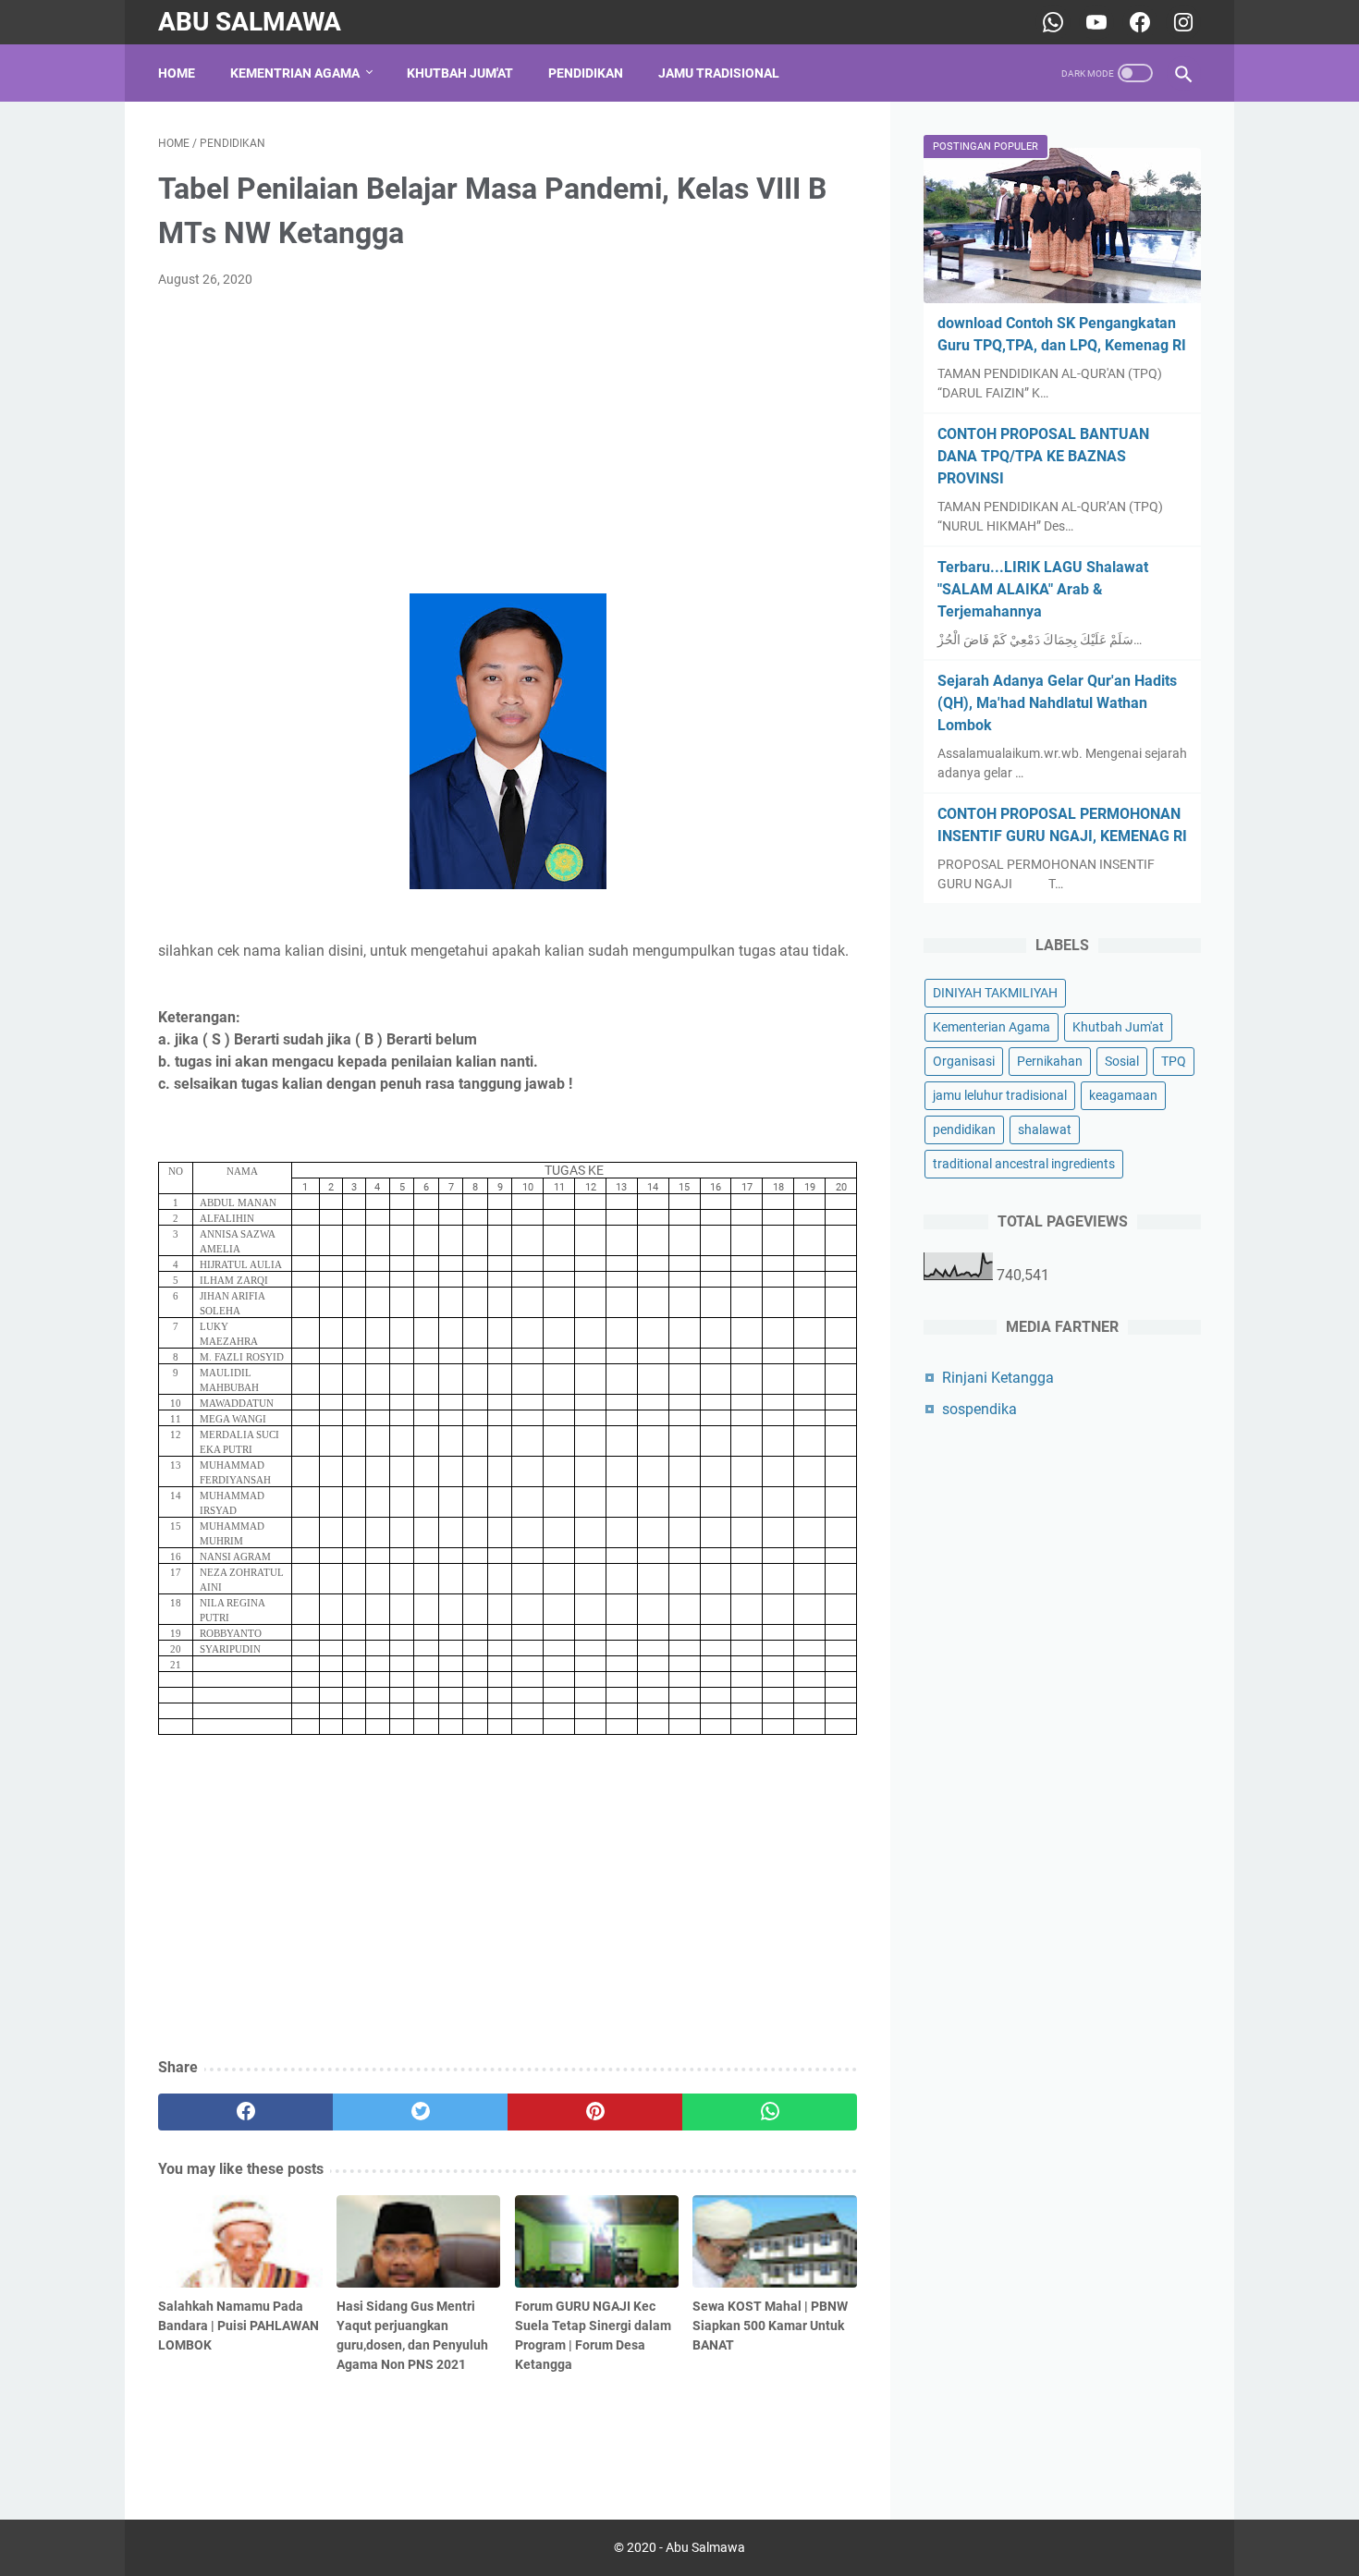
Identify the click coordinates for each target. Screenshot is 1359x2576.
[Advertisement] (508, 442)
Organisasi (964, 1061)
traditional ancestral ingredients (1024, 1164)
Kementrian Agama (295, 73)
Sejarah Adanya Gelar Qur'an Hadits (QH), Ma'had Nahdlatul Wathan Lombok (1057, 703)
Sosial (1122, 1061)
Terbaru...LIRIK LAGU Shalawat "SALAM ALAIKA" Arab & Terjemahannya (1043, 589)
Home (177, 73)
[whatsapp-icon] (1051, 22)
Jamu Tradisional (719, 73)
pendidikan (964, 1129)
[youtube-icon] (1094, 22)
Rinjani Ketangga (998, 1378)
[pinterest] (595, 2112)
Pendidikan (586, 73)
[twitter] (420, 2112)
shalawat (1045, 1129)
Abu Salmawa (250, 22)
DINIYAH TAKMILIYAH (995, 993)
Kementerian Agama (992, 1027)
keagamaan (1123, 1095)
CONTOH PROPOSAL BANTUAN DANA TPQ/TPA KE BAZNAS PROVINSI (1043, 456)
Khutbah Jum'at (460, 73)
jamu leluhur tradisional (1000, 1095)
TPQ (1174, 1061)
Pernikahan (1050, 1061)
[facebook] (245, 2112)
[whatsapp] (770, 2112)
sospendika (979, 1409)
